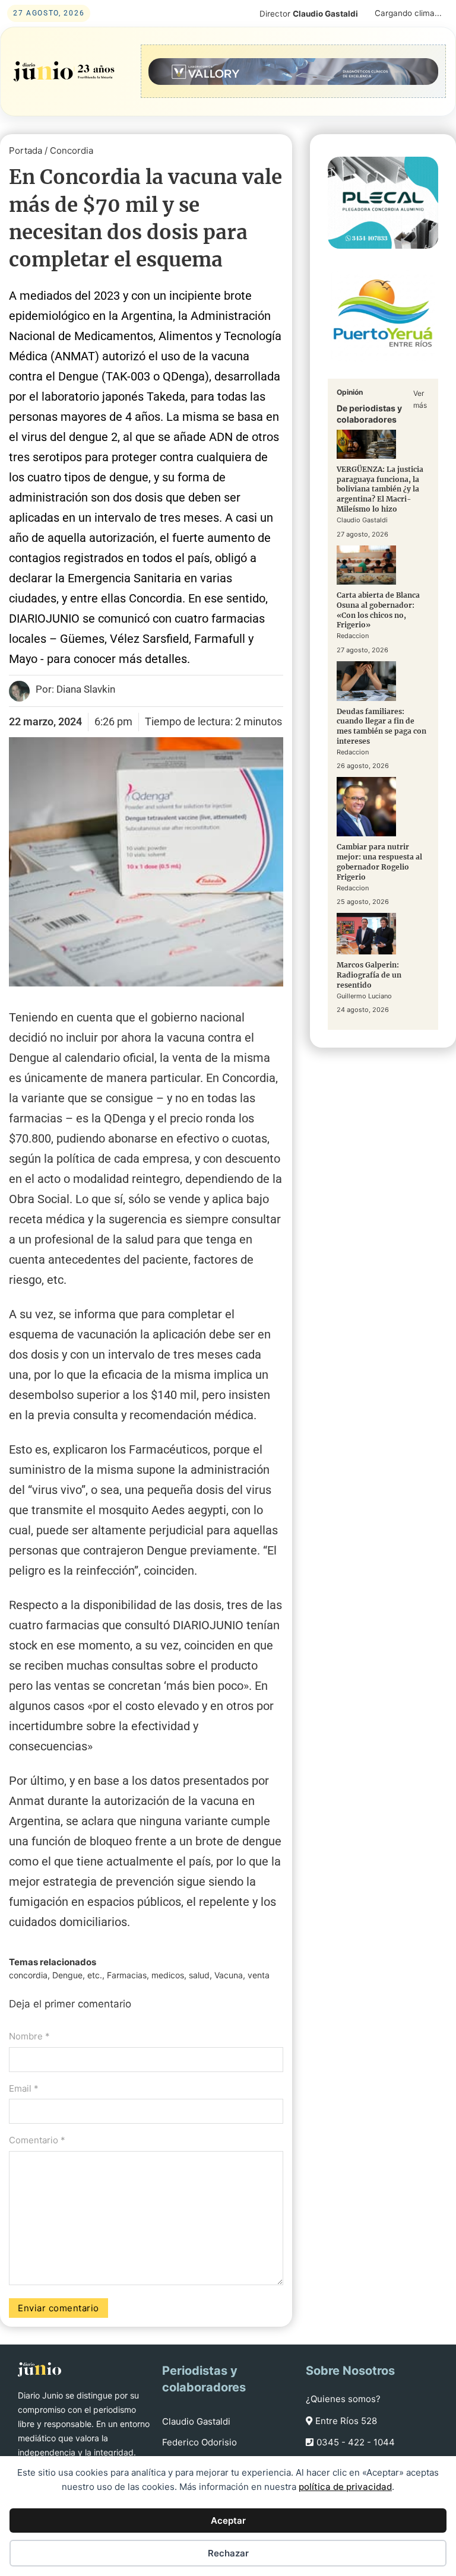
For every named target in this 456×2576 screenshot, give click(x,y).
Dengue (67, 1975)
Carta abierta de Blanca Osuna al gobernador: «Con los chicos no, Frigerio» (378, 610)
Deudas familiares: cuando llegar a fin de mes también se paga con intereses (381, 726)
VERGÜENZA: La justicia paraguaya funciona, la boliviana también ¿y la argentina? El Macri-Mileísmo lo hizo (380, 489)
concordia (28, 1975)
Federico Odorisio (199, 2442)
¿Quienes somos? (343, 2399)
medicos (168, 1975)
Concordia (72, 150)
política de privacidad (345, 2487)
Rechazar (228, 2553)
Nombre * (29, 2036)
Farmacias (127, 1975)
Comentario (37, 2140)
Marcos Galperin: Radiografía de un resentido (369, 975)
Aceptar (228, 2521)
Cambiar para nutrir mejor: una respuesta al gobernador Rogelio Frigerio (379, 862)
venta (259, 1975)
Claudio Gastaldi (196, 2421)
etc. (95, 1975)
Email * (24, 2088)
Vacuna (229, 1975)
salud (199, 1975)
